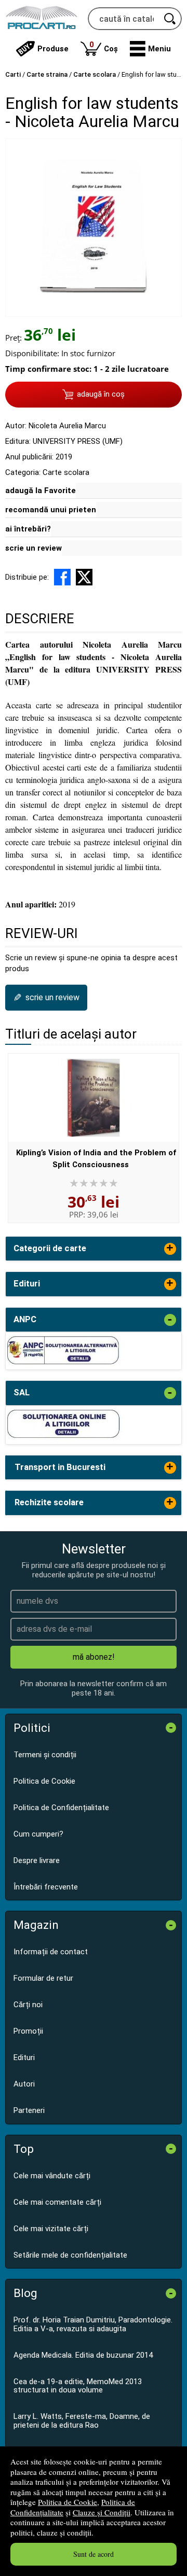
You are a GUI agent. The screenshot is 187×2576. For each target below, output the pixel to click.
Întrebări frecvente (46, 1887)
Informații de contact (51, 1952)
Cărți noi (28, 2005)
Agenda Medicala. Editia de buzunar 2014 (83, 2355)
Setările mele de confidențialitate (70, 2255)
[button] (150, 49)
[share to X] (84, 577)
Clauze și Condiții (102, 2512)
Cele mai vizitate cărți (51, 2229)
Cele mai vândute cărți (52, 2176)
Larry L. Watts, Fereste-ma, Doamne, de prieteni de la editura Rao (82, 2421)
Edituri (24, 2057)
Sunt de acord (94, 2554)
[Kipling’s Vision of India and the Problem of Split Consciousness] (94, 1098)
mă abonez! (94, 1657)
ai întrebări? (28, 529)
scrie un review (34, 548)
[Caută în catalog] (170, 19)
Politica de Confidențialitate (61, 1808)
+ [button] (170, 1249)
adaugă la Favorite (41, 491)
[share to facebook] (62, 577)
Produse (53, 49)
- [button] (170, 1320)
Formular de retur (43, 1978)
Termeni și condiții (45, 1755)
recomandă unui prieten (51, 510)
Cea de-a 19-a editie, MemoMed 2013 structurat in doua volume (78, 2386)
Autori (24, 2084)
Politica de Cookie (68, 2502)
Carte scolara (66, 472)
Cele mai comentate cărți (57, 2202)
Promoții (28, 2031)
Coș (104, 46)
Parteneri (29, 2110)
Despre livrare (37, 1860)
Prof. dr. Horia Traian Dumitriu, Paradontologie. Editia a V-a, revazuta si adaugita (93, 2324)
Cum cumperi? (38, 1834)
